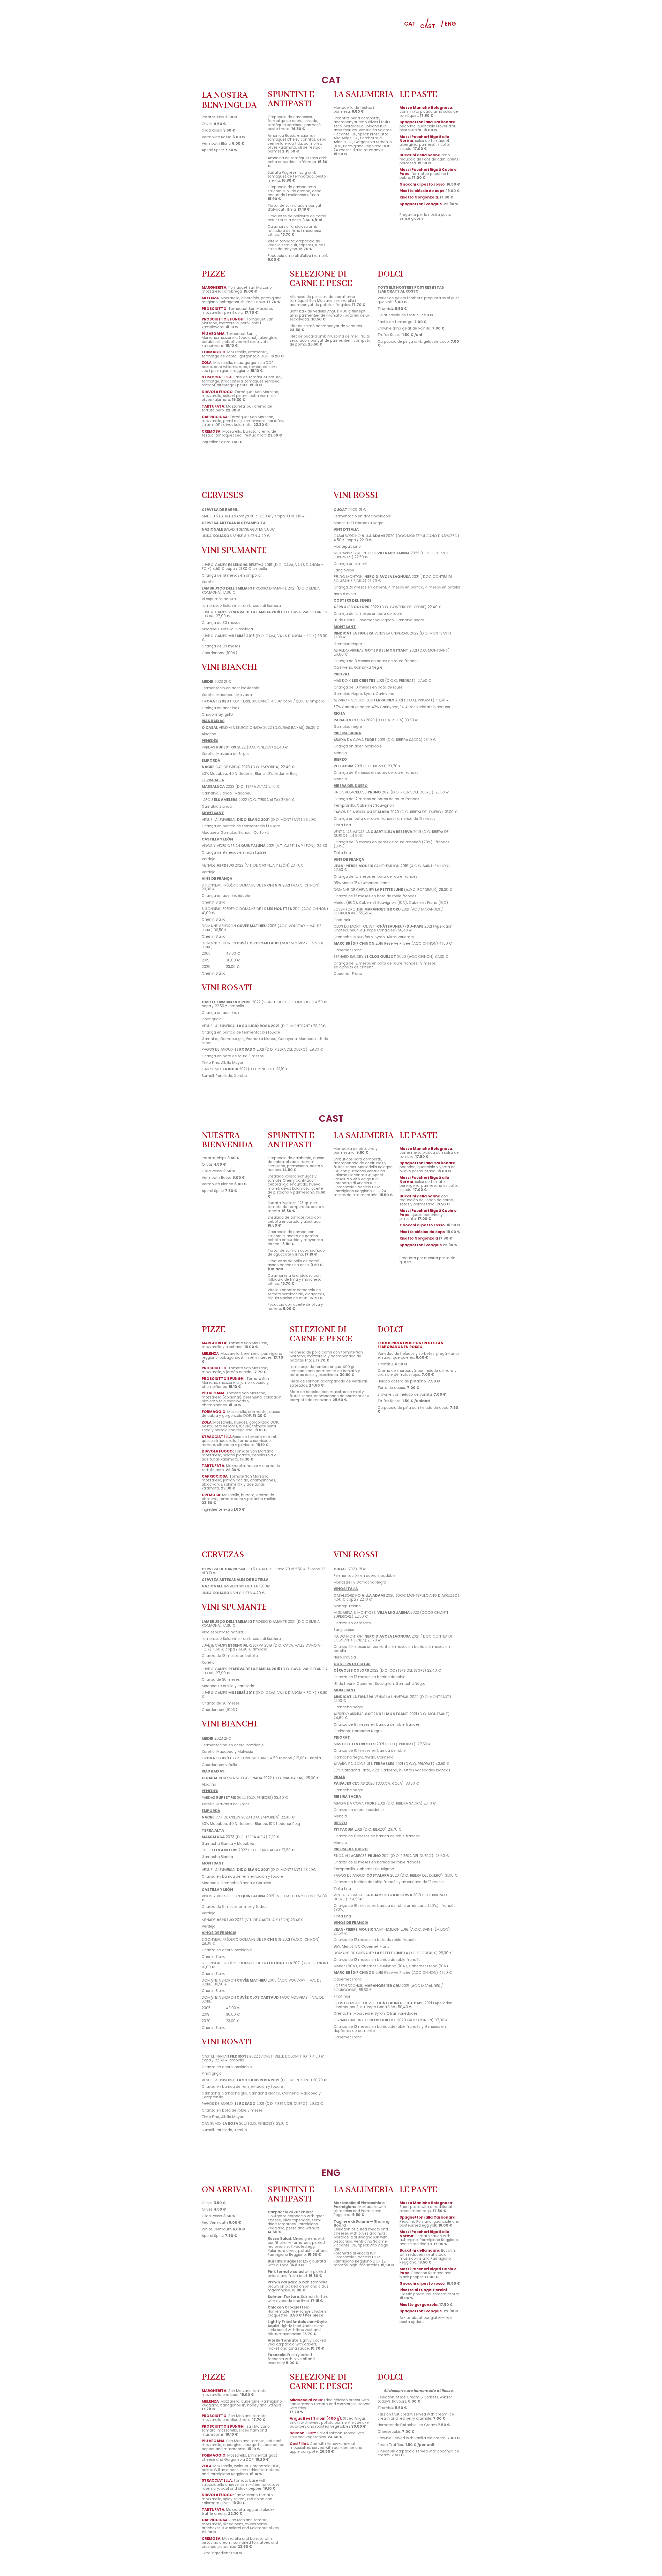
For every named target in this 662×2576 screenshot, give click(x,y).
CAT (410, 24)
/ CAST (428, 24)
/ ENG (448, 24)
